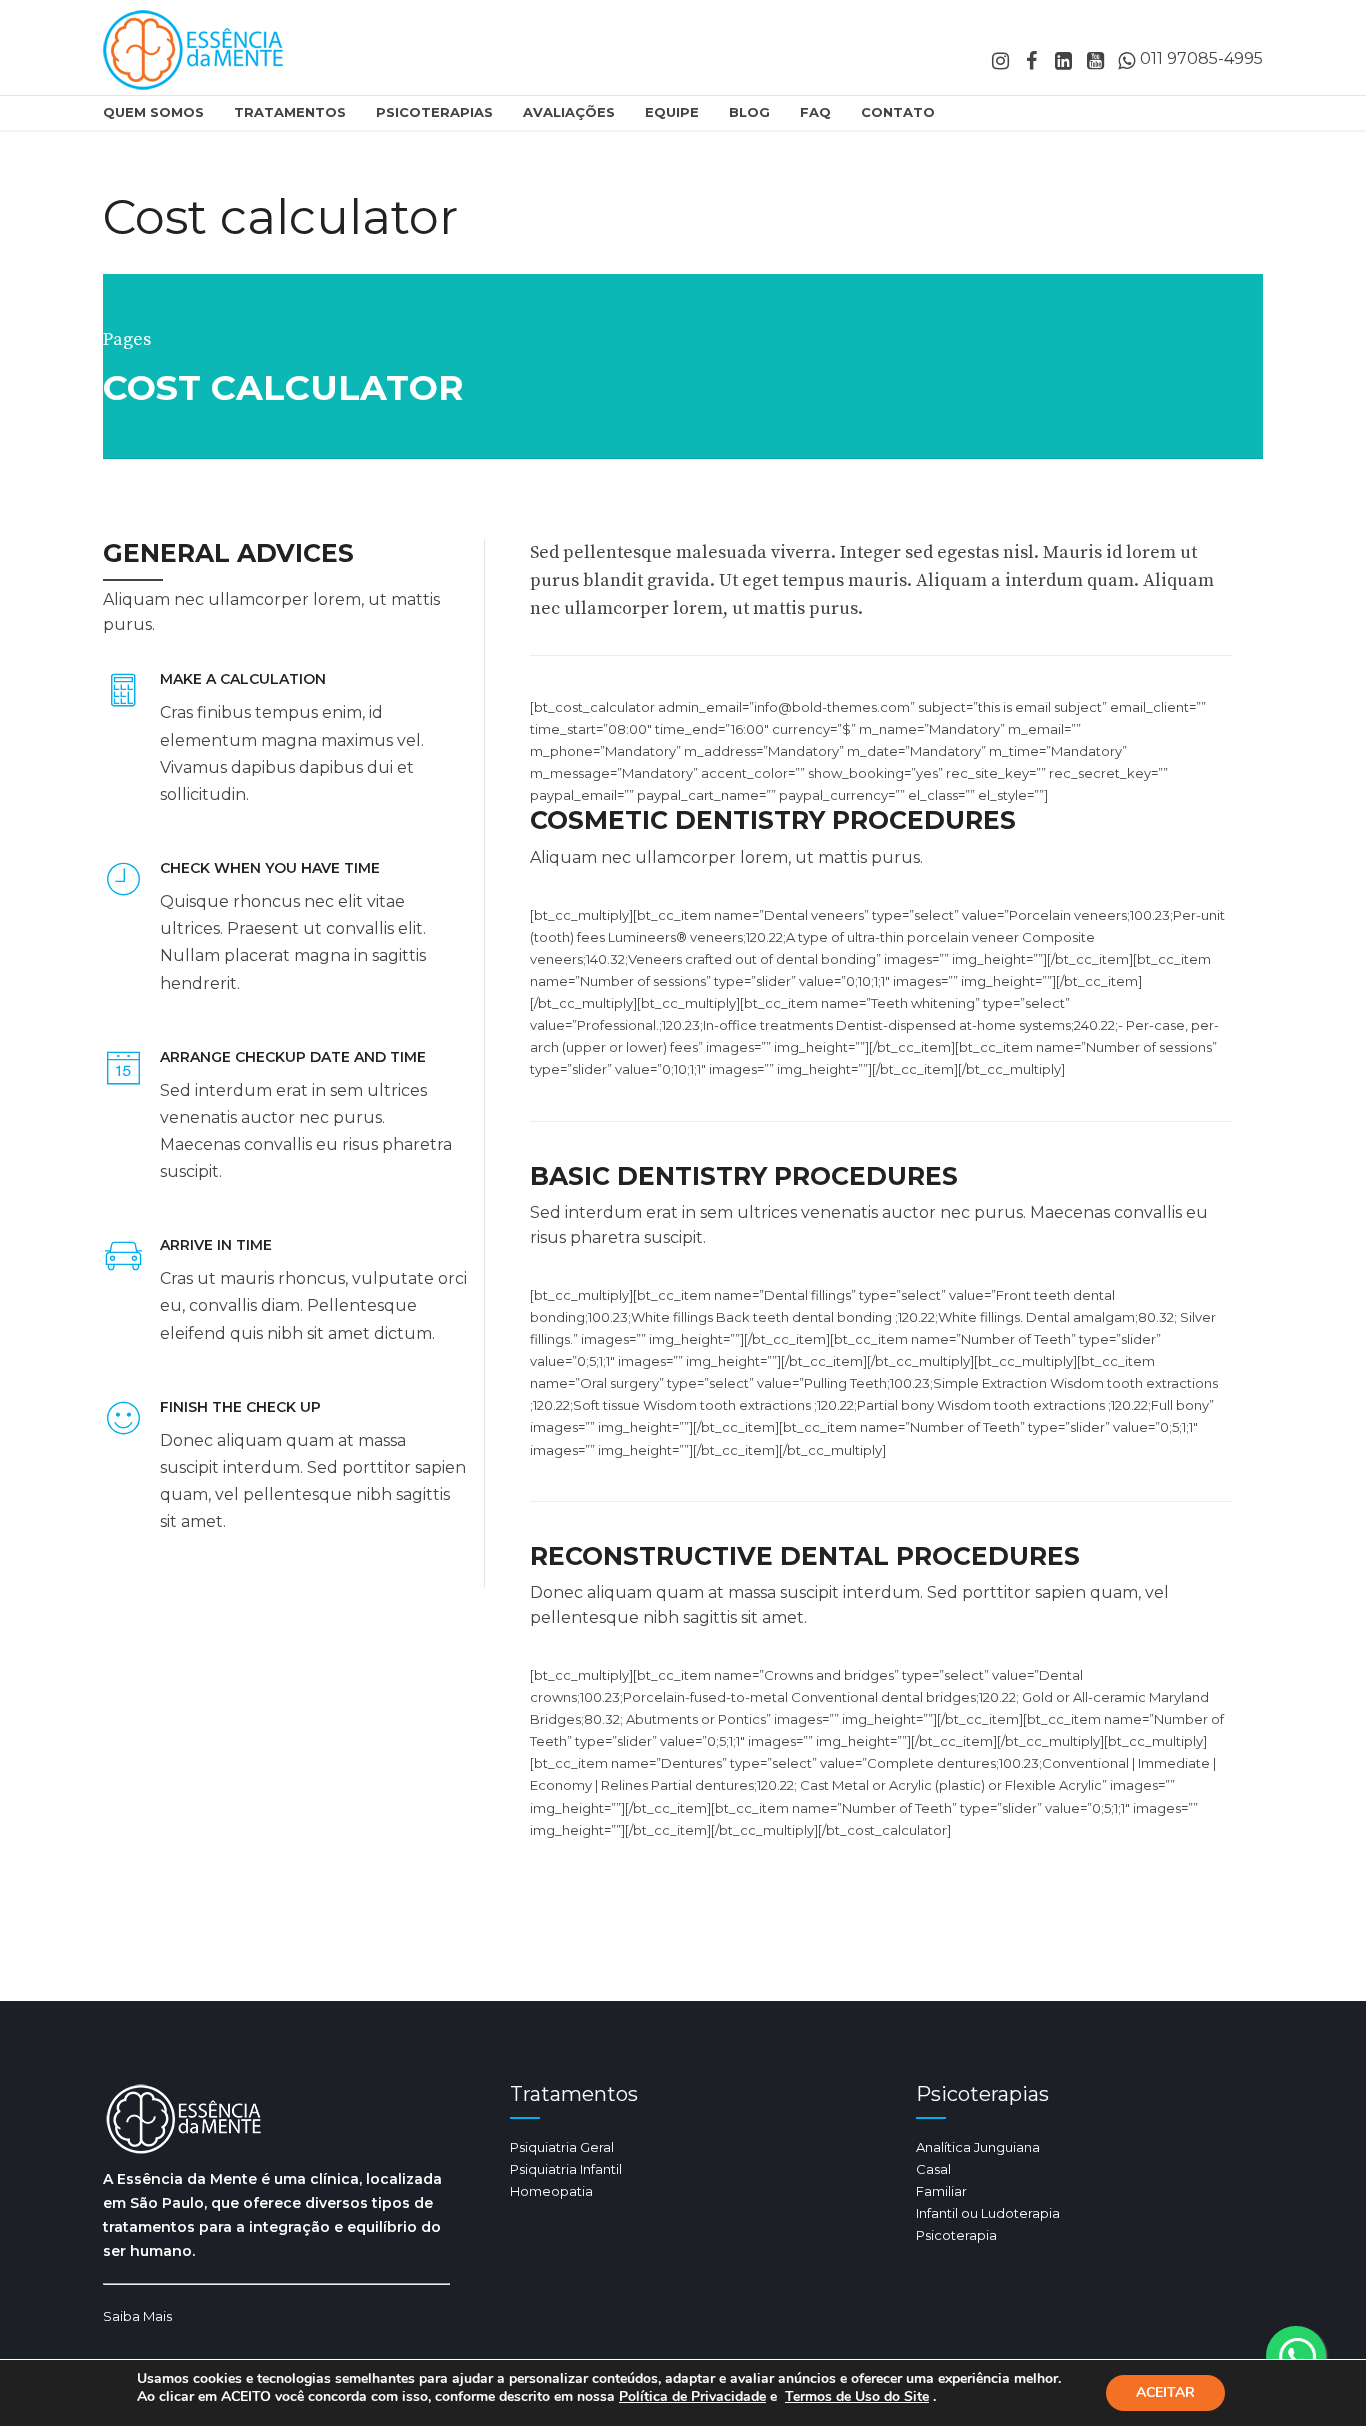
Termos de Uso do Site (857, 2396)
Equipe (672, 112)
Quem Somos (153, 112)
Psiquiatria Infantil (566, 2169)
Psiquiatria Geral (562, 2147)
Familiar (941, 2191)
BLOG (749, 112)
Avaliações (569, 112)
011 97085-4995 (1201, 58)
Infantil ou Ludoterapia (988, 2213)
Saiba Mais (137, 2316)
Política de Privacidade (692, 2396)
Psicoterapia (956, 2235)
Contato (898, 112)
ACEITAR (1165, 2392)
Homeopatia (551, 2191)
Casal (933, 2169)
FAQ (815, 112)
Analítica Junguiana (978, 2147)
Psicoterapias (434, 112)
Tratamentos (290, 112)
